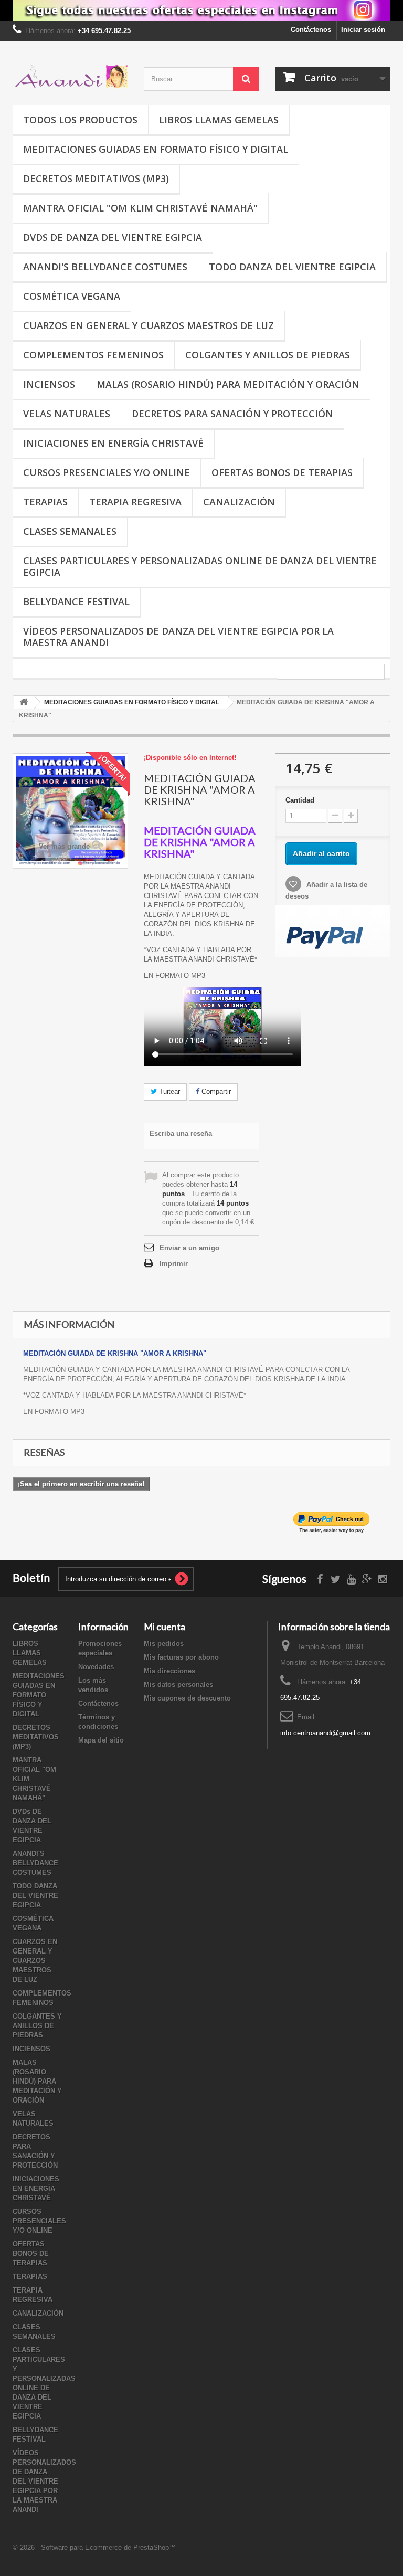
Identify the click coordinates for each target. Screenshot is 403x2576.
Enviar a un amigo (189, 1248)
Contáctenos (311, 30)
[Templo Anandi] (70, 77)
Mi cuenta (165, 1627)
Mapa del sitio (101, 1740)
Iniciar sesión (363, 30)
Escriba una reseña (181, 1133)
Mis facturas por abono (181, 1657)
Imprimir (174, 1264)
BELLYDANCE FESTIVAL (76, 601)
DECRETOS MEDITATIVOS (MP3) (96, 178)
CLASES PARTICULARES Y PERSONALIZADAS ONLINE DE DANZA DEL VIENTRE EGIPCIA (200, 566)
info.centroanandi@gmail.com (325, 1733)
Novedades (96, 1667)
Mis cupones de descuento (187, 1698)
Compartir (215, 1091)
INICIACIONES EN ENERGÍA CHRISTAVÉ (113, 443)
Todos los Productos (80, 120)
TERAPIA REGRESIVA (135, 502)
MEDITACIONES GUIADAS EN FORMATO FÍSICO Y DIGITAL (156, 149)
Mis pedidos (164, 1644)
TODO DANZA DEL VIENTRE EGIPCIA (292, 267)
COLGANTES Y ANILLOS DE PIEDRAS (268, 355)
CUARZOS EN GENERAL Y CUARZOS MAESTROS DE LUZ (149, 325)
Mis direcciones (169, 1671)
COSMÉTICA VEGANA (72, 296)
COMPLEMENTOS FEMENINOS (93, 355)
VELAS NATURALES (67, 414)
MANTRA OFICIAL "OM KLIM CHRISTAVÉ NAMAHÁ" (140, 208)
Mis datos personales (178, 1685)
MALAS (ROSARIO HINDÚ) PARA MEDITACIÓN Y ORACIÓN (228, 384)
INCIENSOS (49, 384)
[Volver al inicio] (24, 703)
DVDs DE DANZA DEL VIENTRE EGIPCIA (113, 237)
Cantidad (300, 800)
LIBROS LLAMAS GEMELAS (219, 120)
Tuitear (168, 1091)
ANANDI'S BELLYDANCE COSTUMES (105, 267)
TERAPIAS (45, 502)
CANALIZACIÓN (239, 502)
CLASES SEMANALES (70, 531)
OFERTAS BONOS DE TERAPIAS (282, 472)
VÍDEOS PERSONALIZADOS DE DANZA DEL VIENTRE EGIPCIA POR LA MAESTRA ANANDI (178, 637)
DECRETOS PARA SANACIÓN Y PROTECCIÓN (232, 414)
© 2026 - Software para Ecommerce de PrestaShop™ (94, 2547)
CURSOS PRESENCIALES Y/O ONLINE (107, 472)
